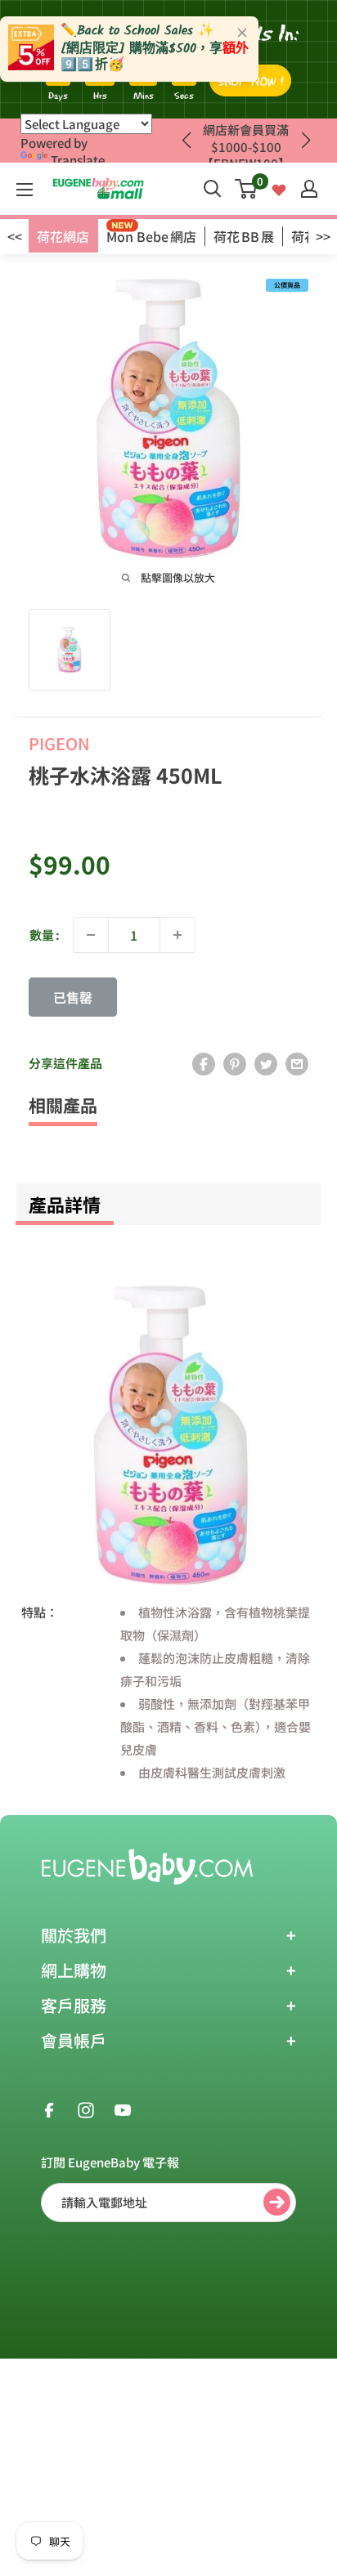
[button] (306, 141)
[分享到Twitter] (266, 1063)
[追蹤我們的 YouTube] (123, 2109)
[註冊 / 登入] (309, 189)
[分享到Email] (297, 1063)
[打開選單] (25, 190)
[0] (247, 189)
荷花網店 (63, 236)
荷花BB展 (244, 236)
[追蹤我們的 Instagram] (86, 2109)
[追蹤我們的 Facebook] (49, 2109)
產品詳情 (65, 1204)
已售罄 (73, 997)
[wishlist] (279, 188)
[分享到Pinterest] (235, 1063)
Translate (78, 160)
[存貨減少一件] (91, 935)
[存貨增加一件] (177, 935)
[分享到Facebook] (204, 1063)
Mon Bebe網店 (151, 236)
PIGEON (59, 743)
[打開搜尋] (213, 189)
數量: (45, 935)
